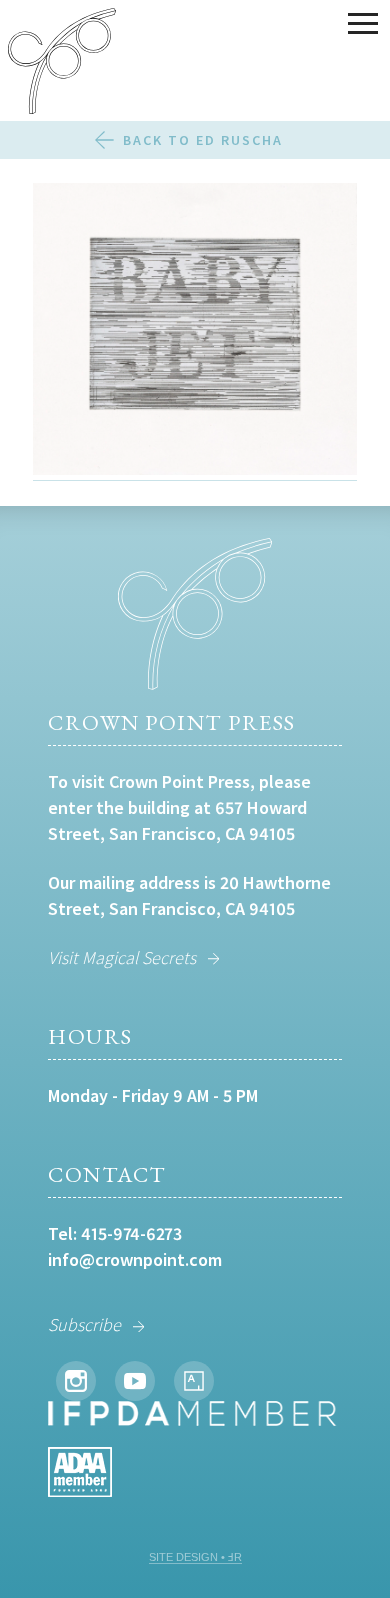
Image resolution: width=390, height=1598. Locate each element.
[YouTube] (135, 1381)
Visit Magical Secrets (122, 957)
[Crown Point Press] (62, 64)
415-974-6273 (131, 1233)
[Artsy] (194, 1381)
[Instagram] (76, 1381)
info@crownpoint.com (135, 1259)
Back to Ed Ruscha (203, 140)
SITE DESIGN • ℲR (195, 1557)
